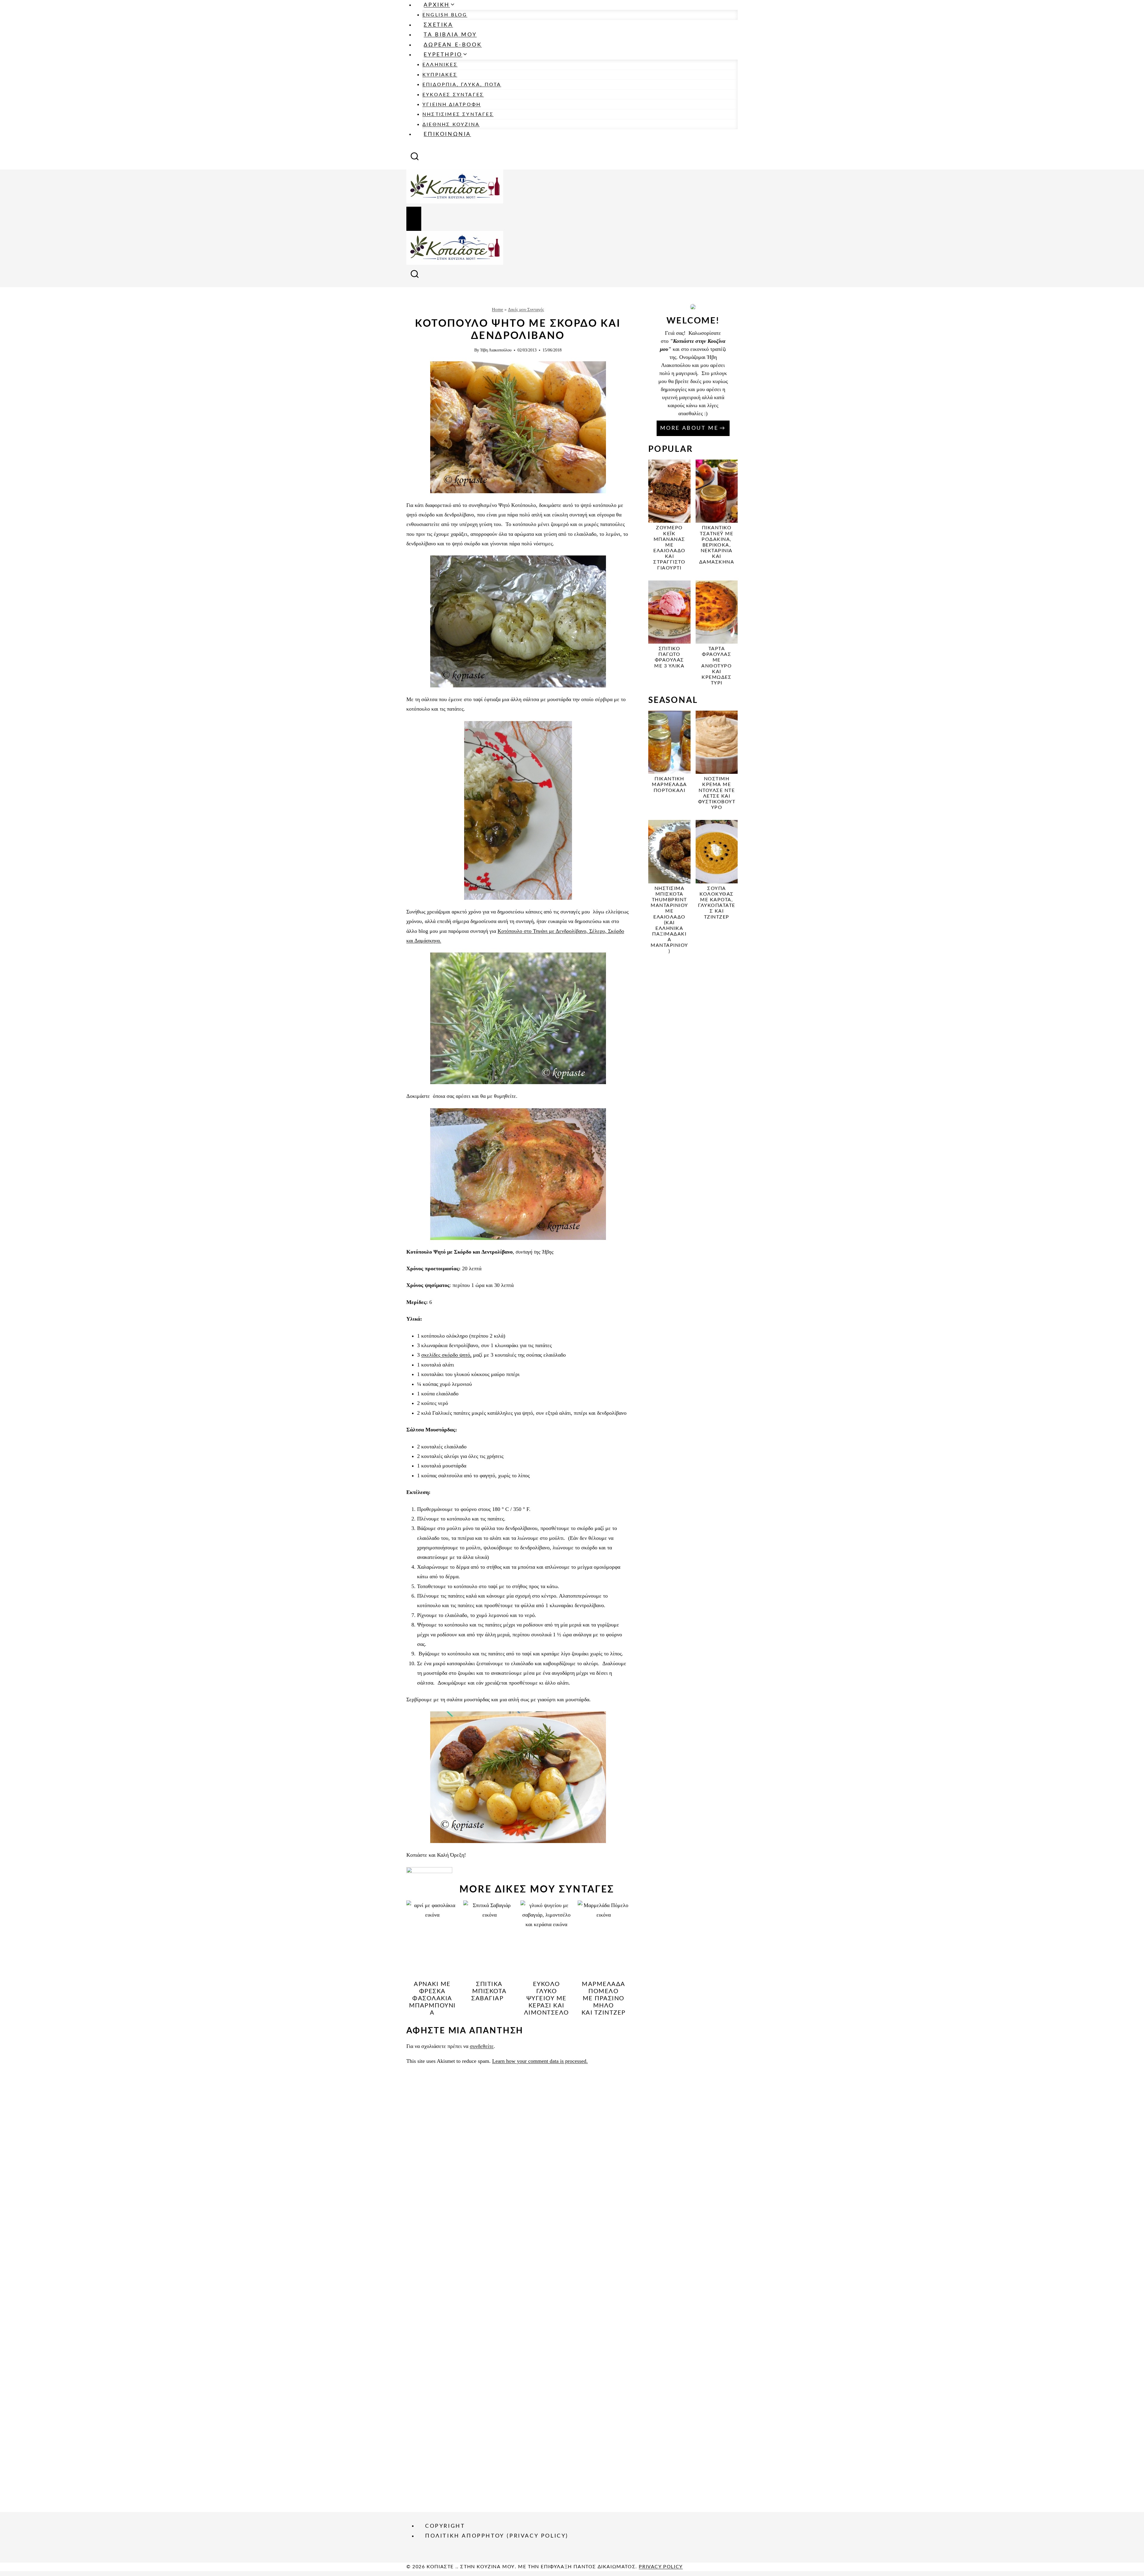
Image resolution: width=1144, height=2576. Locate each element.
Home (498, 309)
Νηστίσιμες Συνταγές (458, 114)
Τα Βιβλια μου (450, 35)
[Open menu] (414, 219)
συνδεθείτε (482, 2046)
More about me (689, 428)
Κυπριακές (440, 75)
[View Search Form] (415, 158)
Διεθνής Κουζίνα (451, 124)
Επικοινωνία (447, 134)
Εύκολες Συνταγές (453, 95)
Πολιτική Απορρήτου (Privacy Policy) (497, 2536)
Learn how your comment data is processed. (540, 2061)
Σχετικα (438, 25)
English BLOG (445, 15)
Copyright (445, 2526)
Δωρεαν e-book (453, 45)
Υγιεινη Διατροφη (452, 105)
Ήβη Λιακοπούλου (496, 350)
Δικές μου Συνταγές (526, 309)
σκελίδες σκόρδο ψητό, (446, 1355)
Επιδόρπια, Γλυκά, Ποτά (462, 85)
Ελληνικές (440, 65)
